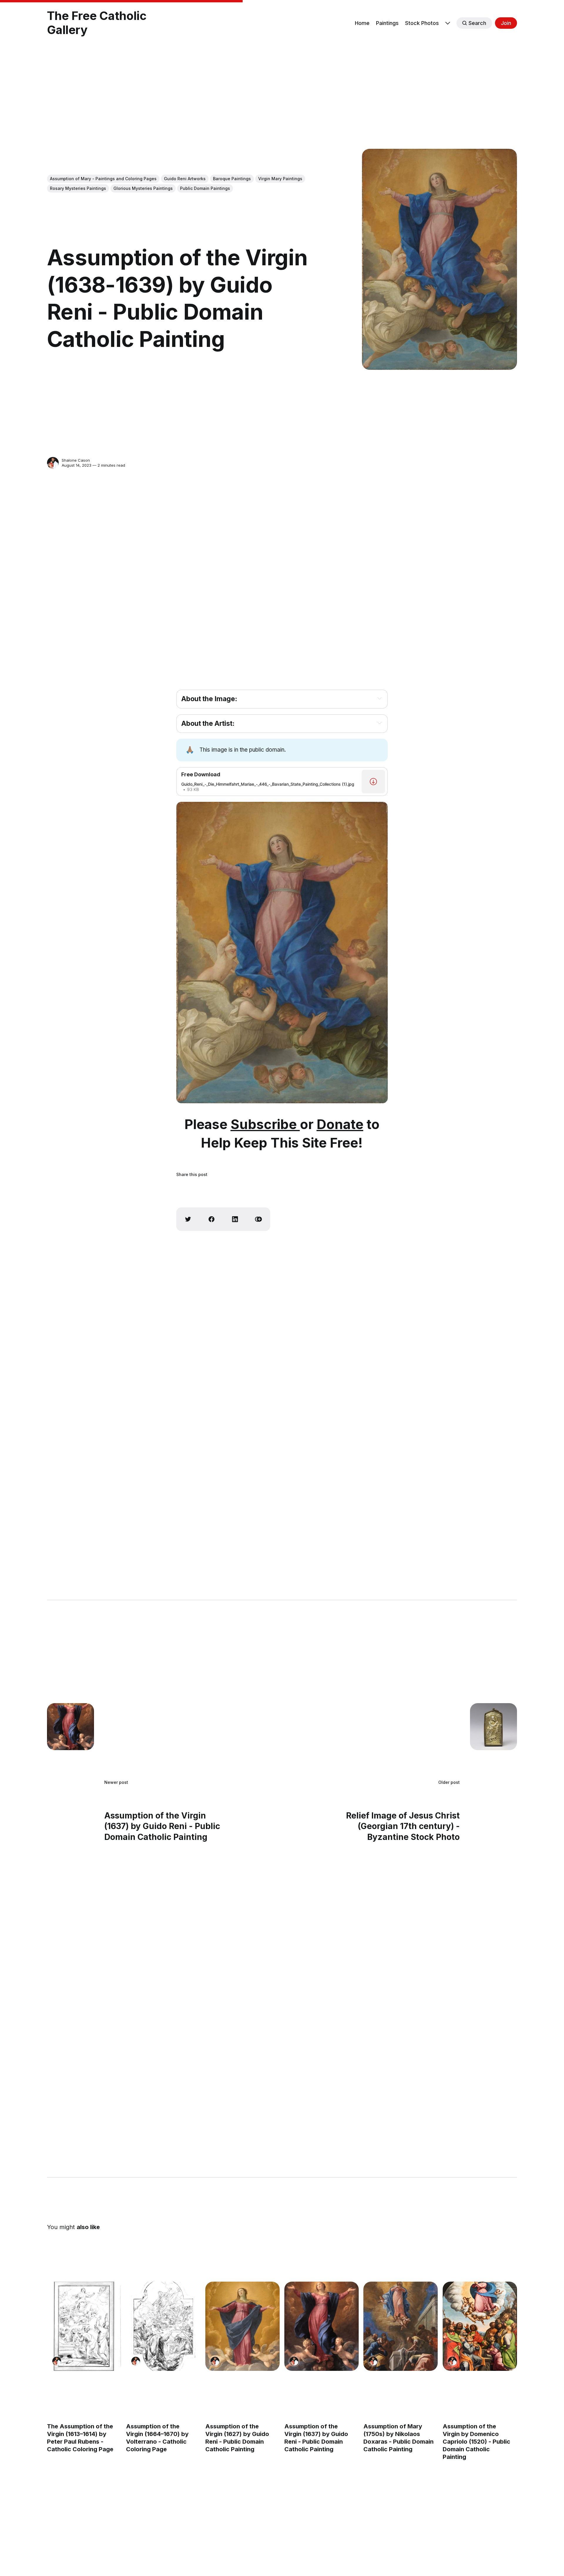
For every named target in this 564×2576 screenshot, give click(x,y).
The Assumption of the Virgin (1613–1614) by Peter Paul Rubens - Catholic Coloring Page (80, 2438)
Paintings (387, 23)
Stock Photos (422, 23)
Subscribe (265, 1124)
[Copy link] (258, 1219)
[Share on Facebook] (211, 1219)
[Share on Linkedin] (235, 1219)
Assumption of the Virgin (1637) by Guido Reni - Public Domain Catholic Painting (316, 2438)
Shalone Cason (76, 460)
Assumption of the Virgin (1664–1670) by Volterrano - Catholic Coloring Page (157, 2438)
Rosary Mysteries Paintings (78, 188)
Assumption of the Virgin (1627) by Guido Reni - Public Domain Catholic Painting (237, 2438)
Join (506, 23)
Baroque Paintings (232, 179)
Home (362, 23)
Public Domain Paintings (205, 188)
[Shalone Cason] (53, 463)
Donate (340, 1124)
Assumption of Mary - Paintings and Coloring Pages (103, 179)
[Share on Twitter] (188, 1219)
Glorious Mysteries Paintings (143, 188)
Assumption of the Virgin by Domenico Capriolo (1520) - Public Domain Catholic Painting (476, 2442)
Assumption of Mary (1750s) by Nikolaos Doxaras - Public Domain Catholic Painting (398, 2438)
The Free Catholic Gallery (97, 23)
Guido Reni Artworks (185, 179)
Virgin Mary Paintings (280, 179)
